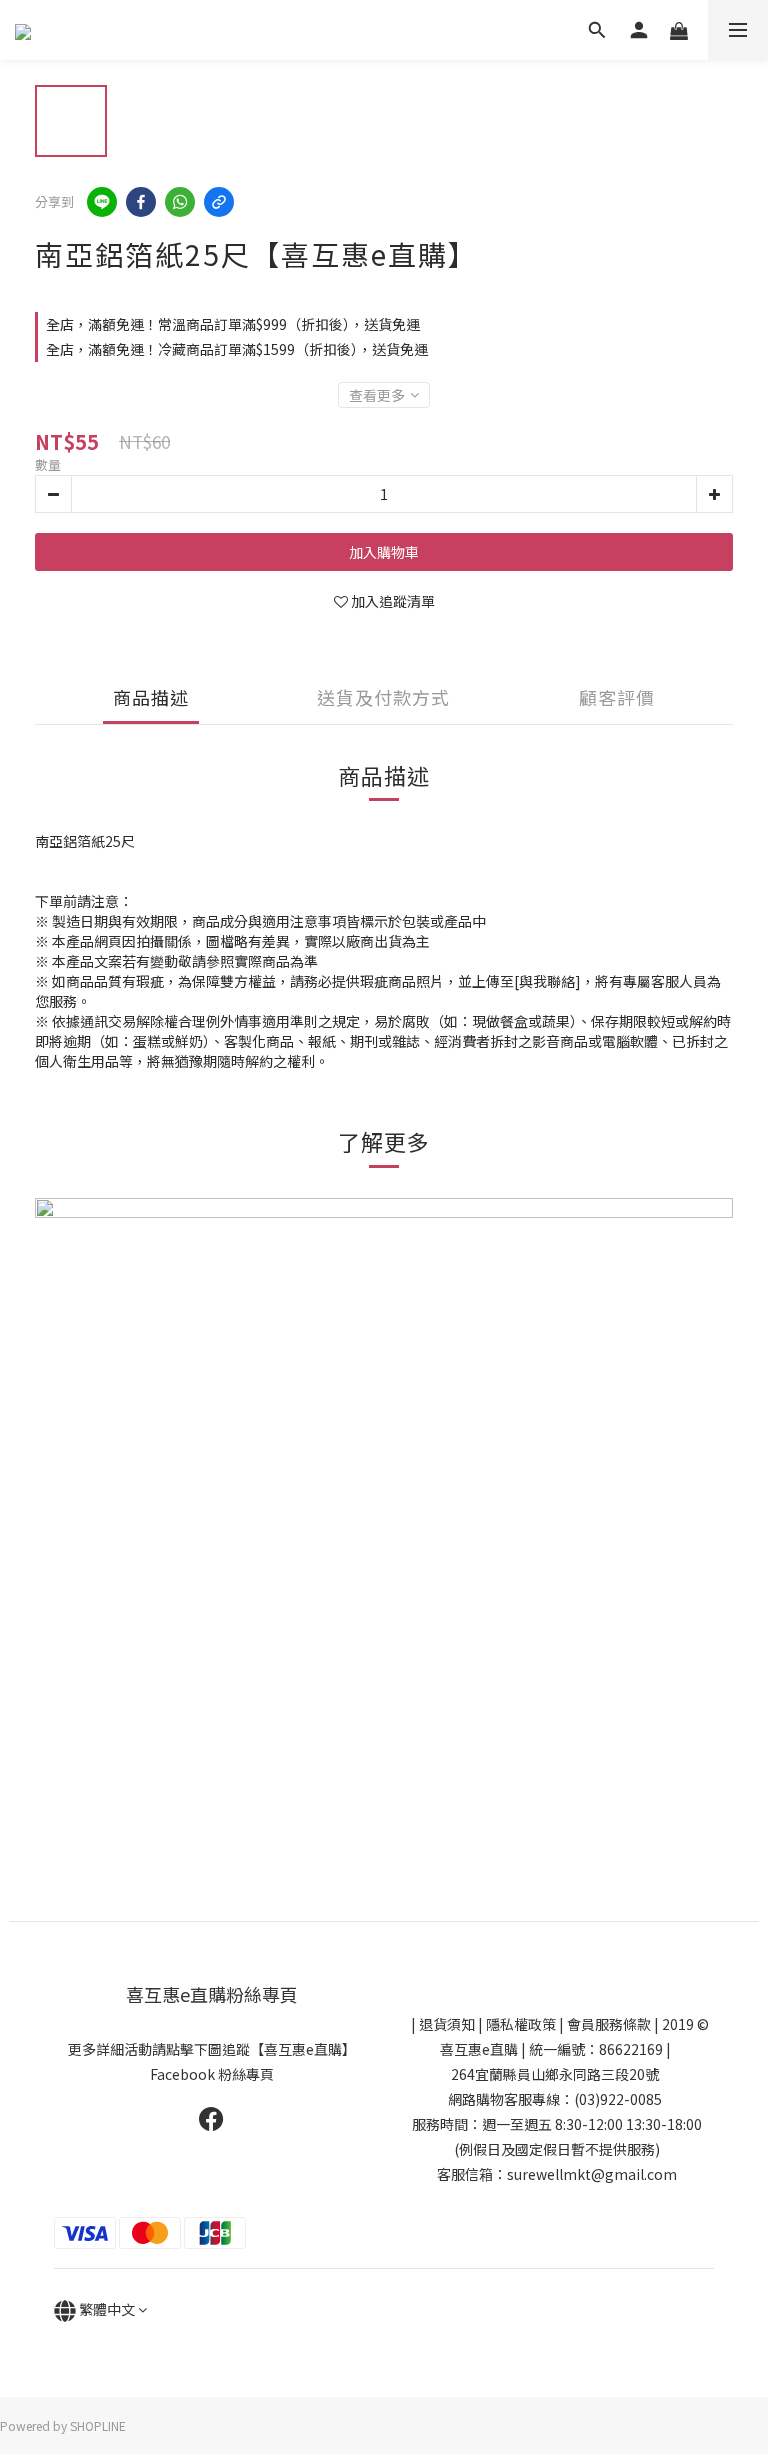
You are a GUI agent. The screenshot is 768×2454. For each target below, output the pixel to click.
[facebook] (141, 202)
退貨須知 (447, 2024)
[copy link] (219, 202)
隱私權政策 (521, 2024)
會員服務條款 (609, 2024)
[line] (102, 202)
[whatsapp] (180, 202)
